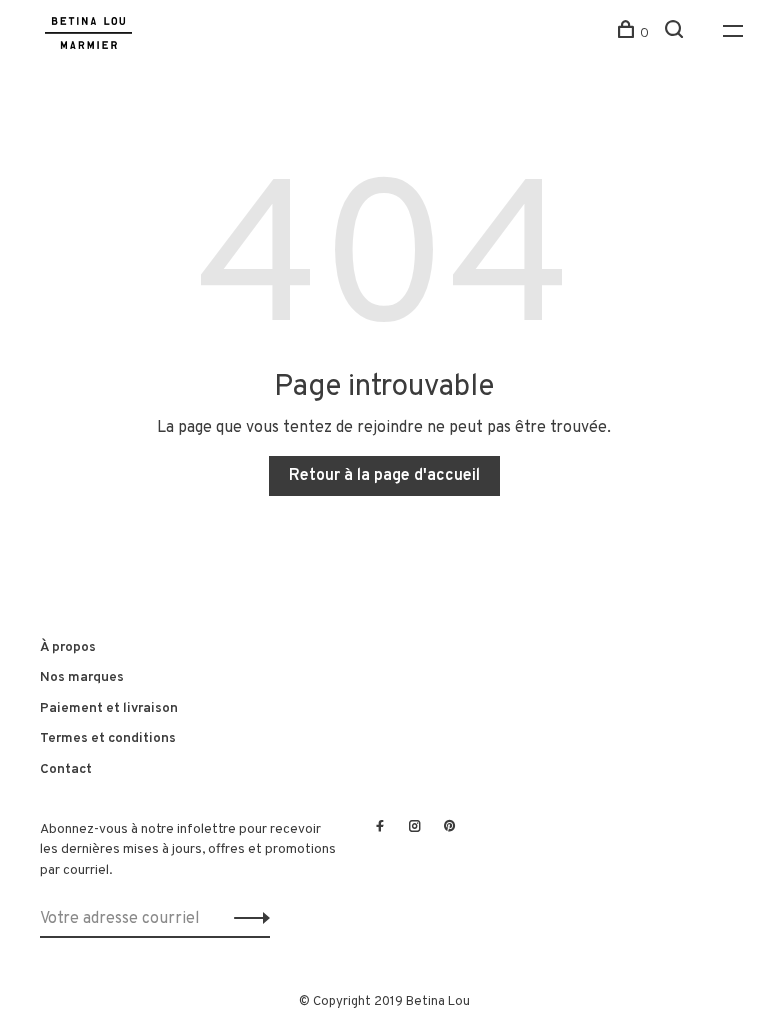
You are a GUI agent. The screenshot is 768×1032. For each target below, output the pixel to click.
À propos (68, 647)
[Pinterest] (450, 828)
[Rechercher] (676, 33)
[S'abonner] (246, 919)
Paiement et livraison (109, 708)
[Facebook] (380, 828)
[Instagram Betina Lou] (415, 828)
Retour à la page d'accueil (384, 476)
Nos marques (82, 677)
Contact (66, 769)
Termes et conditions (108, 738)
